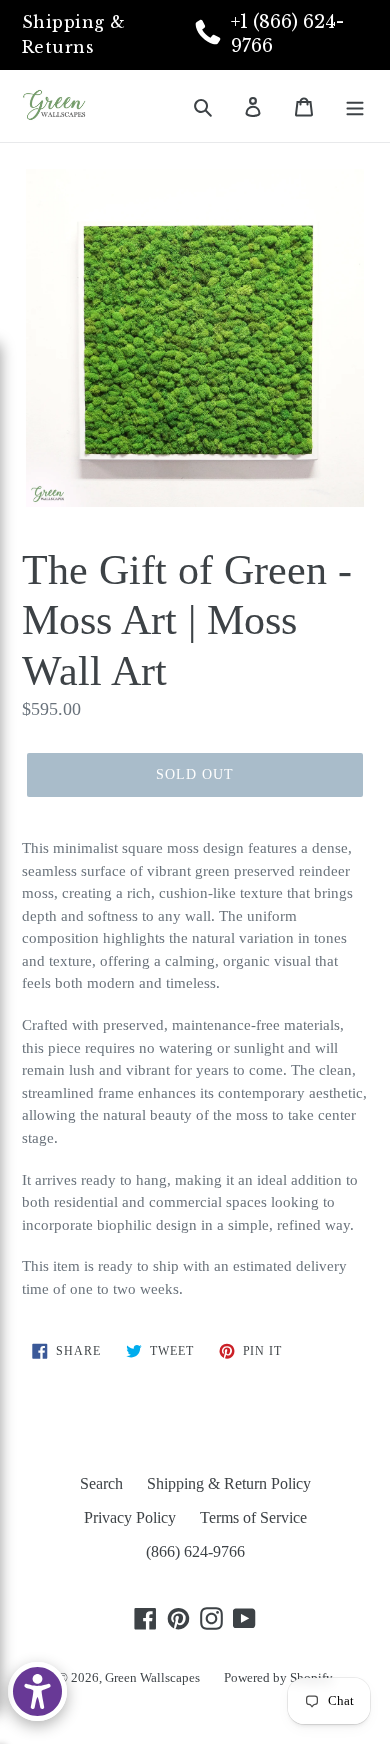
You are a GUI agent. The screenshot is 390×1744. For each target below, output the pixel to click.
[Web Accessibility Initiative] (37, 1691)
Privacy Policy (130, 1517)
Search (101, 1483)
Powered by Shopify (278, 1677)
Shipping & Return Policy (229, 1483)
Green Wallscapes (152, 1677)
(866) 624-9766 (195, 1551)
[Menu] (355, 106)
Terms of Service (253, 1517)
